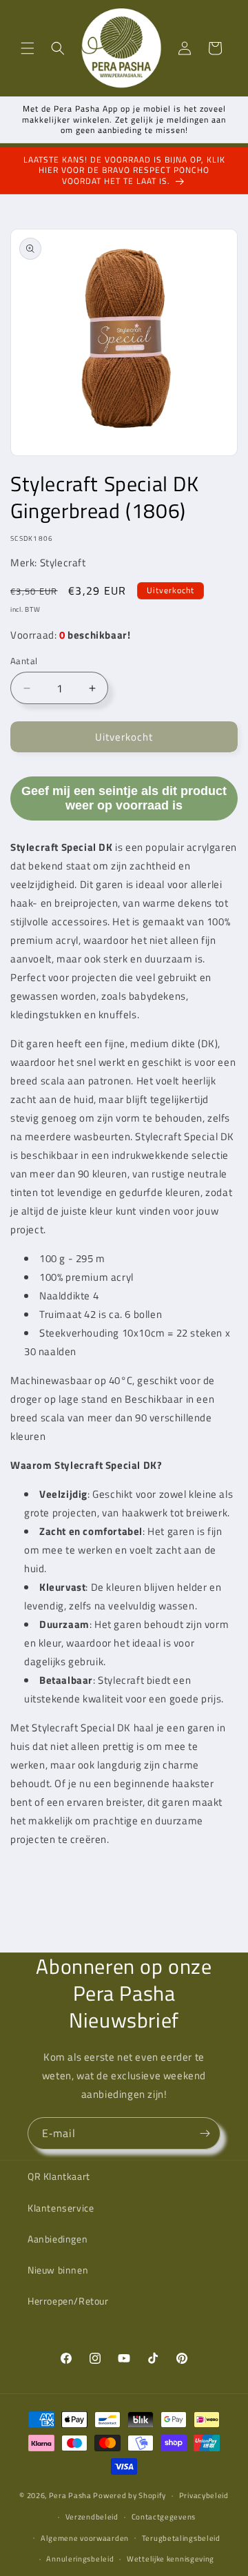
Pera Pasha (70, 2495)
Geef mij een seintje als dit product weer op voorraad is (124, 798)
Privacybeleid (204, 2495)
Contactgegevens (164, 2517)
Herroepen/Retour (68, 2301)
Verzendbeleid (92, 2517)
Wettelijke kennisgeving (170, 2559)
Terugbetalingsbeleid (181, 2538)
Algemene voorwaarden (85, 2538)
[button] (28, 48)
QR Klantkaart (59, 2176)
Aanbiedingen (58, 2239)
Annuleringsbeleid (80, 2559)
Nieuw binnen (58, 2270)
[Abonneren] (205, 2133)
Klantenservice (61, 2208)
